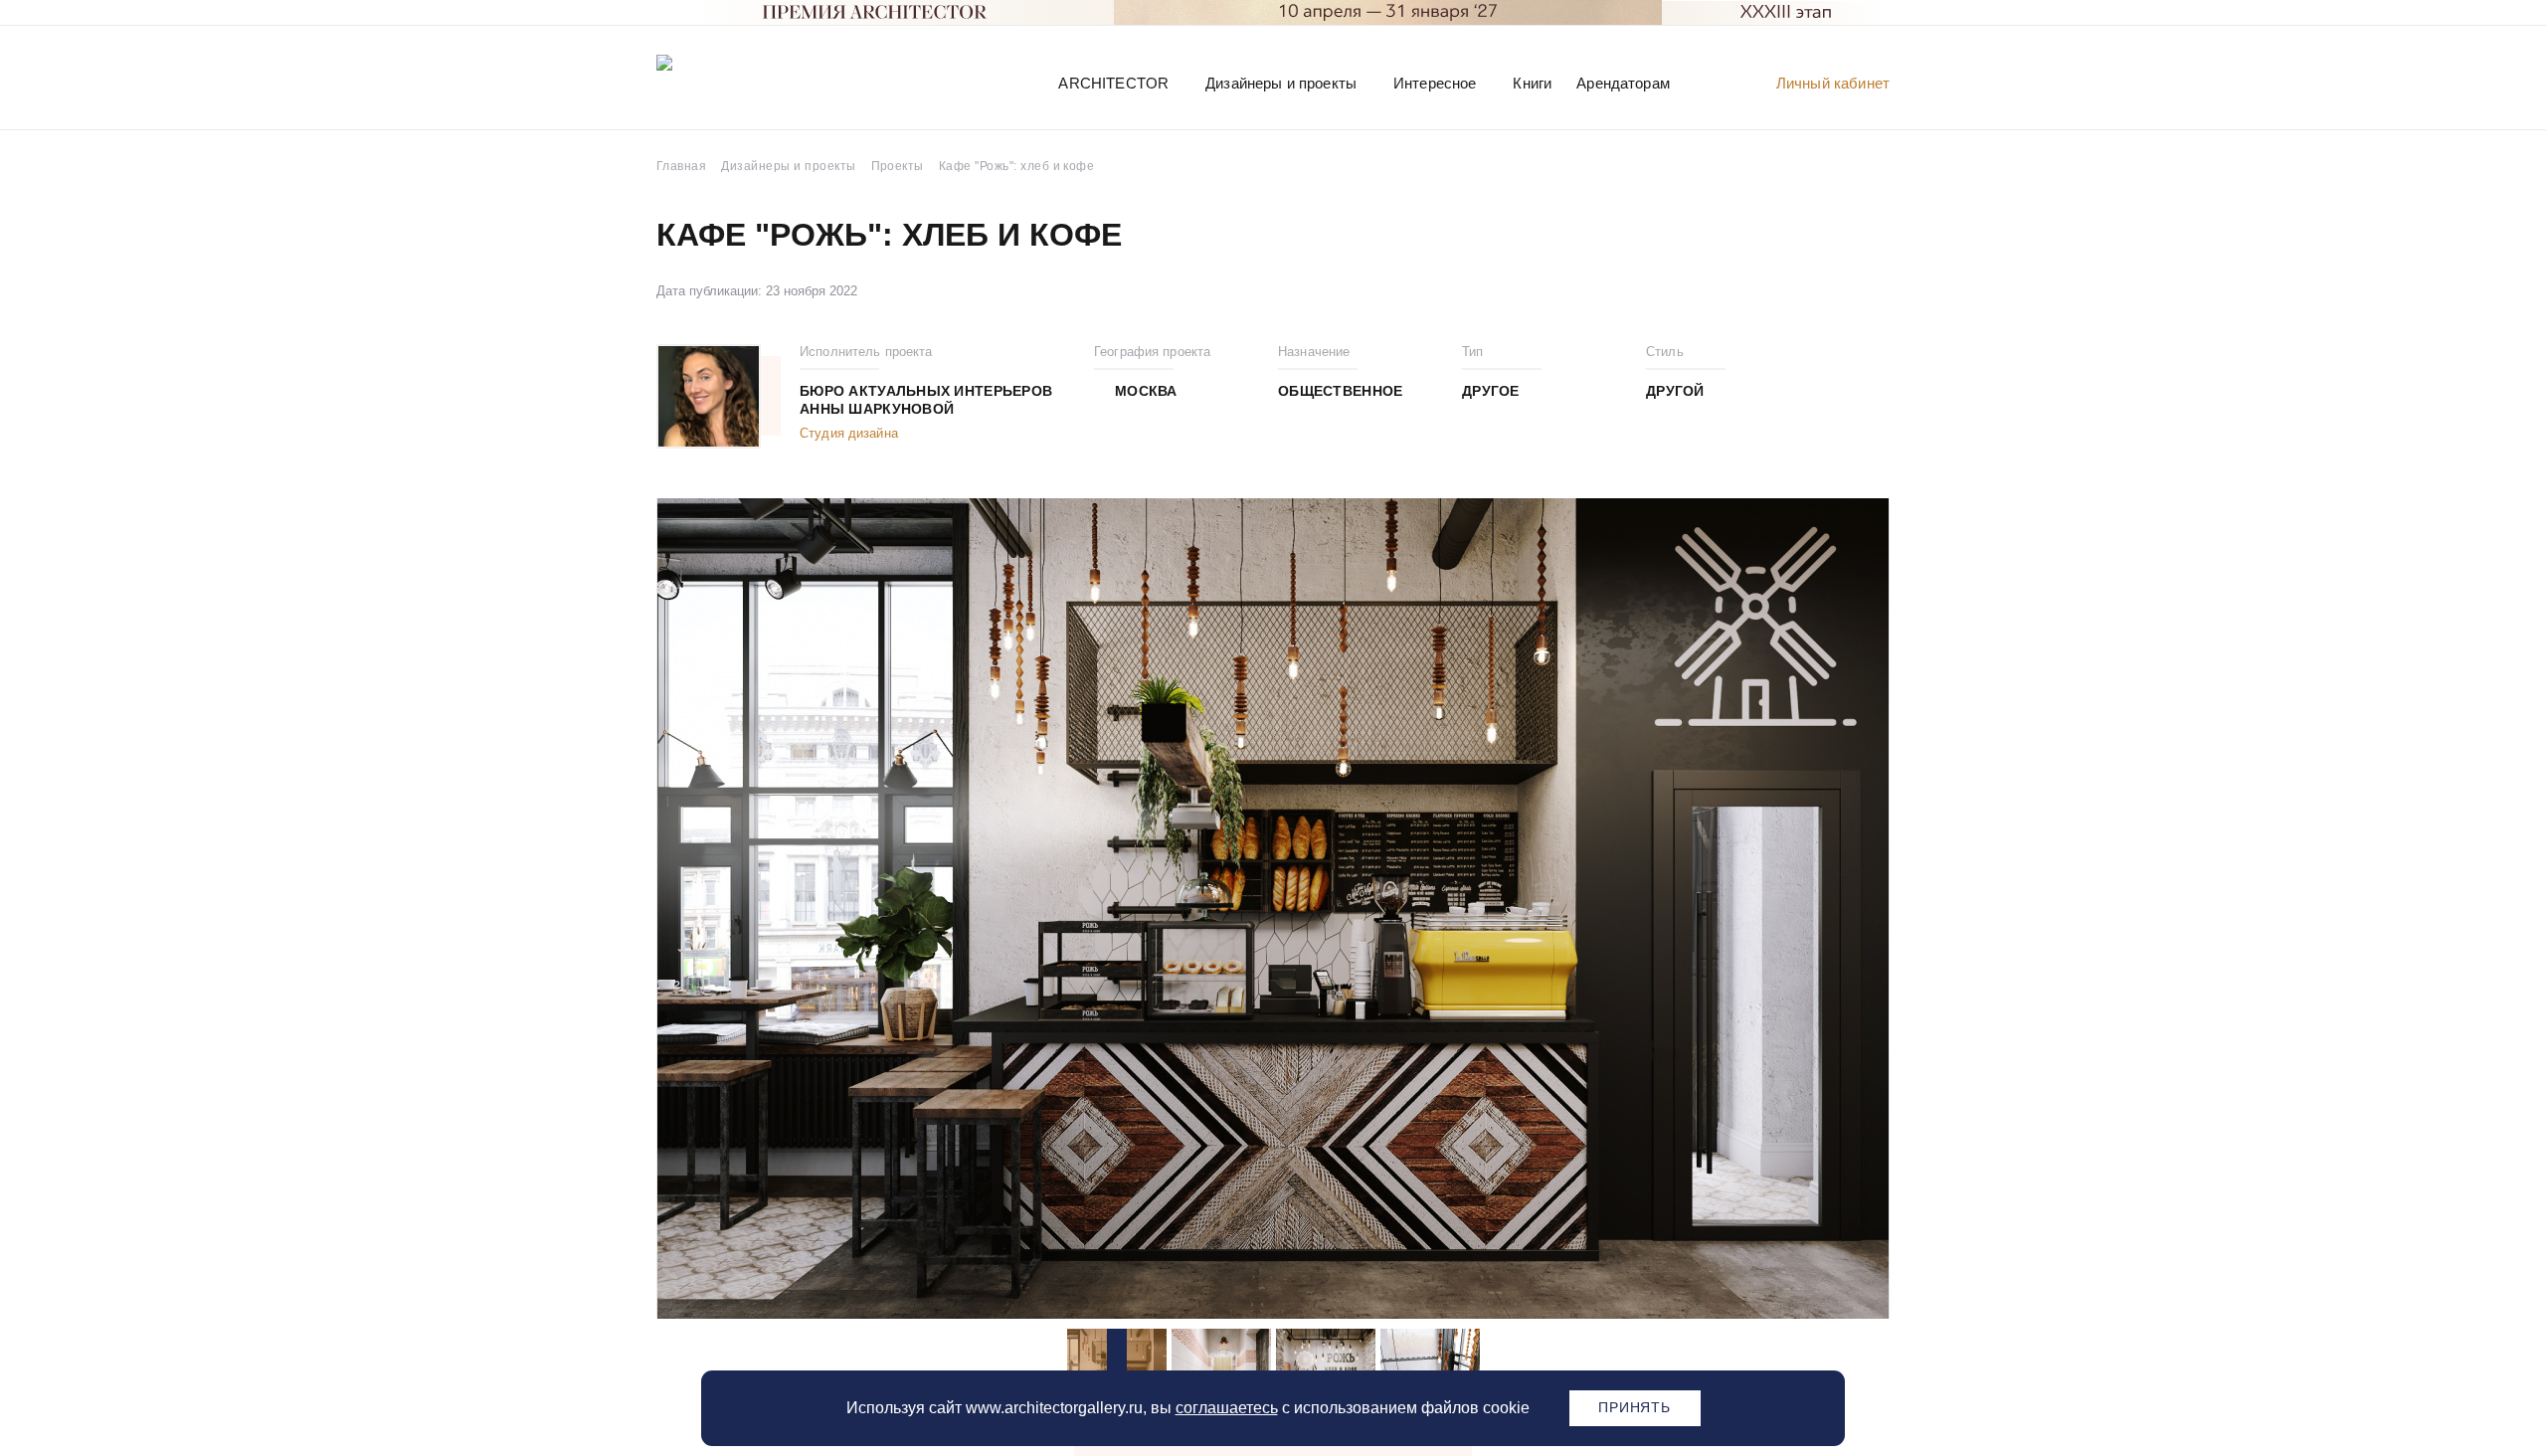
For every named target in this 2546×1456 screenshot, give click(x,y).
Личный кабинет (1833, 83)
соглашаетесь (1227, 1408)
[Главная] (760, 82)
